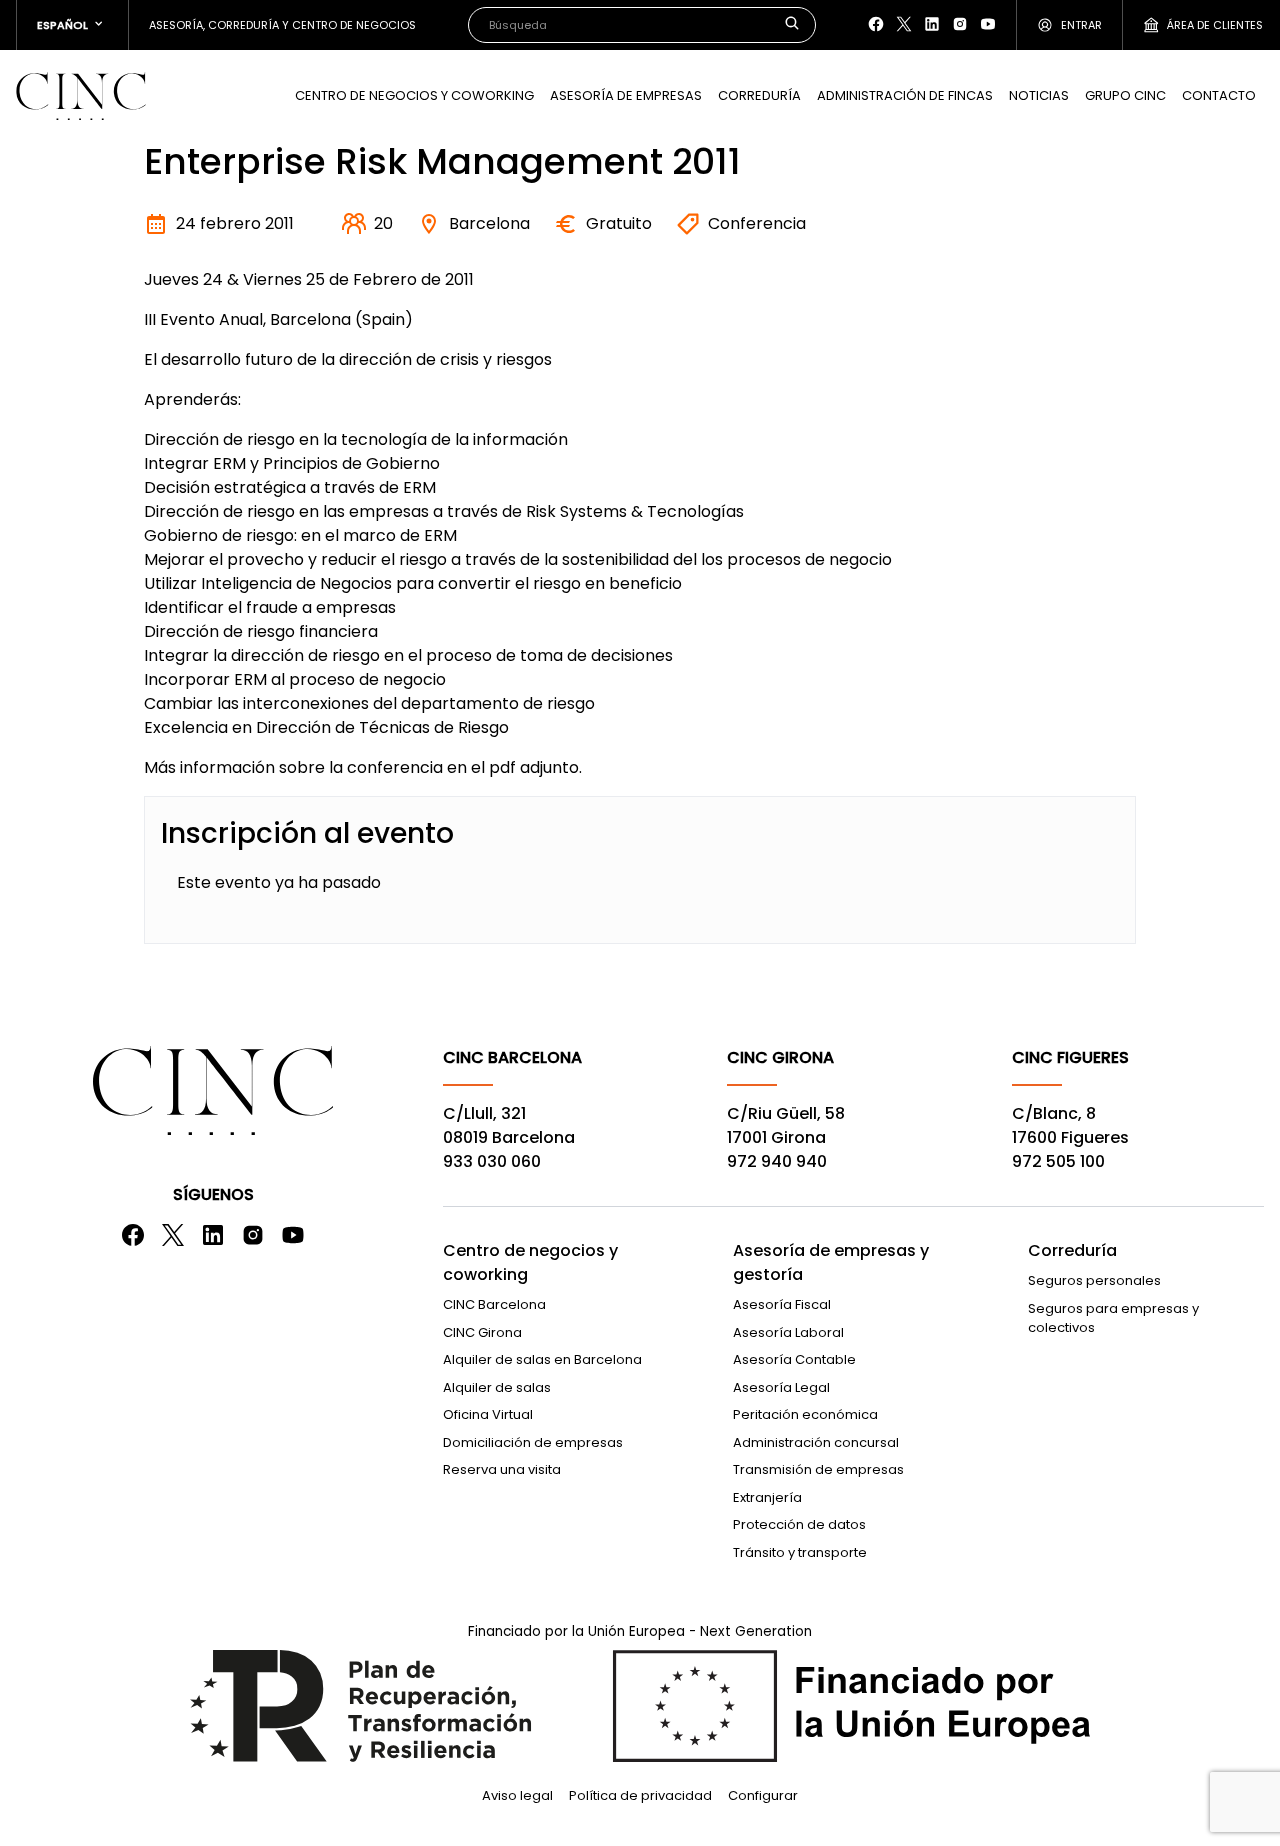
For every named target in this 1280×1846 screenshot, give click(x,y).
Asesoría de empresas (626, 95)
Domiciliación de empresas (533, 1442)
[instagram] (960, 24)
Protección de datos (799, 1524)
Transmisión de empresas (818, 1469)
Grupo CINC (1125, 95)
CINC (81, 96)
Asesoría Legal (781, 1387)
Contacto (1219, 95)
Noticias (1039, 95)
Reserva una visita (502, 1469)
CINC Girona (482, 1332)
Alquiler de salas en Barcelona (542, 1359)
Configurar (763, 1795)
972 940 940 (777, 1161)
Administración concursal (816, 1442)
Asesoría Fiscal (782, 1304)
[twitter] (904, 24)
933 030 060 (492, 1161)
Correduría (759, 95)
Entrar (1081, 25)
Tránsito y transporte (800, 1552)
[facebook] (876, 24)
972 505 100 (1058, 1161)
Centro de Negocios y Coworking (414, 95)
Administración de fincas (905, 95)
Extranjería (767, 1497)
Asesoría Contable (794, 1359)
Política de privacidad (640, 1795)
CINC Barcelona (494, 1304)
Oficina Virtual (488, 1414)
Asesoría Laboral (788, 1332)
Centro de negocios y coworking (530, 1262)
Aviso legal (517, 1795)
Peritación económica (805, 1414)
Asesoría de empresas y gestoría (831, 1262)
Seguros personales (1094, 1280)
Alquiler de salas (497, 1387)
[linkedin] (932, 24)
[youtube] (988, 24)
